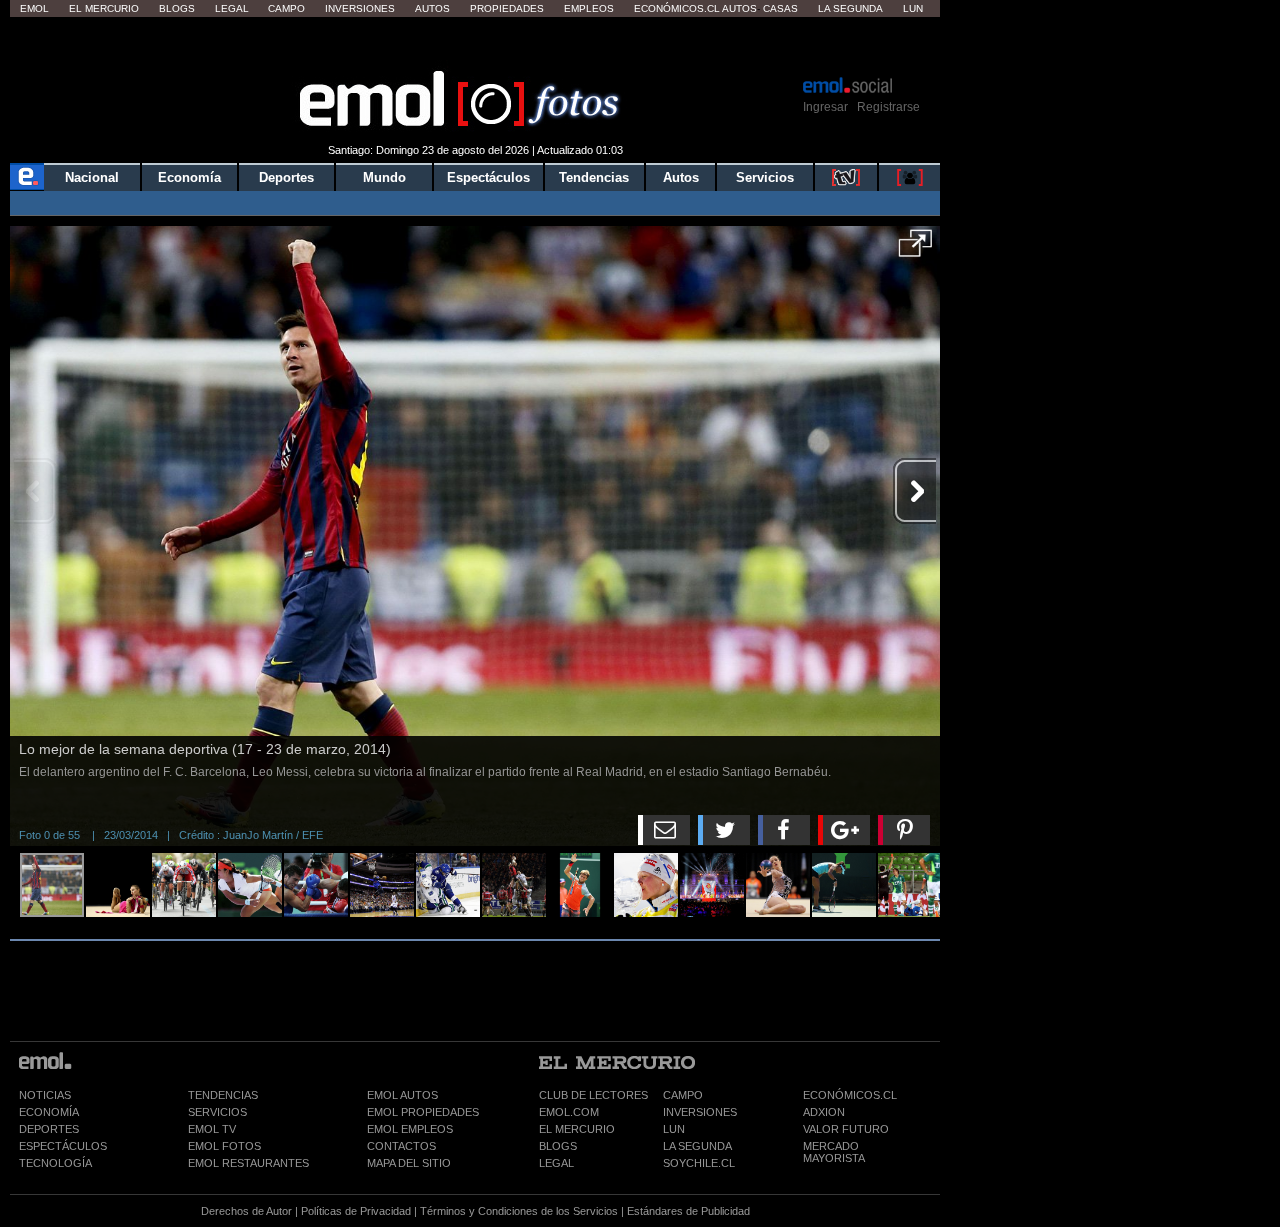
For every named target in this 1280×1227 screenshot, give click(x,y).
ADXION (824, 1112)
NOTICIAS (45, 1095)
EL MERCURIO (577, 1129)
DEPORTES (49, 1129)
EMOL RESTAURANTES (248, 1163)
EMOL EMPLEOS (410, 1129)
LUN (674, 1129)
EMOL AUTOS (402, 1095)
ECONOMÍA (49, 1112)
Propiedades (507, 8)
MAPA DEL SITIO (409, 1163)
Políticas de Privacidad (356, 1211)
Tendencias (594, 177)
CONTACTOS (401, 1146)
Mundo (384, 177)
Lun (913, 8)
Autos (432, 8)
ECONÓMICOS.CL (850, 1095)
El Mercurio (104, 8)
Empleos (589, 8)
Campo (286, 8)
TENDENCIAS (223, 1095)
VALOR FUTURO (846, 1129)
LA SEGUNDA (697, 1146)
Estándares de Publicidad (688, 1211)
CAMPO (683, 1095)
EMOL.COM (569, 1112)
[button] (915, 250)
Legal (232, 8)
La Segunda (850, 8)
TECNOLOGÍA (55, 1163)
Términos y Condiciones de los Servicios (519, 1211)
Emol (34, 8)
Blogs (177, 8)
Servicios (765, 177)
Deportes (286, 177)
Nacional (92, 177)
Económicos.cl (677, 8)
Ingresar (825, 107)
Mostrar (475, 45)
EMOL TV (212, 1129)
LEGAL (556, 1163)
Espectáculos (488, 177)
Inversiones (360, 8)
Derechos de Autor (246, 1211)
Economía (189, 177)
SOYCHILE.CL (699, 1163)
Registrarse (888, 107)
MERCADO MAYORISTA (834, 1152)
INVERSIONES (700, 1112)
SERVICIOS (217, 1112)
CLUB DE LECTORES (593, 1095)
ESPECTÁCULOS (63, 1146)
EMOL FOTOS (224, 1146)
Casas (780, 8)
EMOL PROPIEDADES (423, 1112)
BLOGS (558, 1146)
